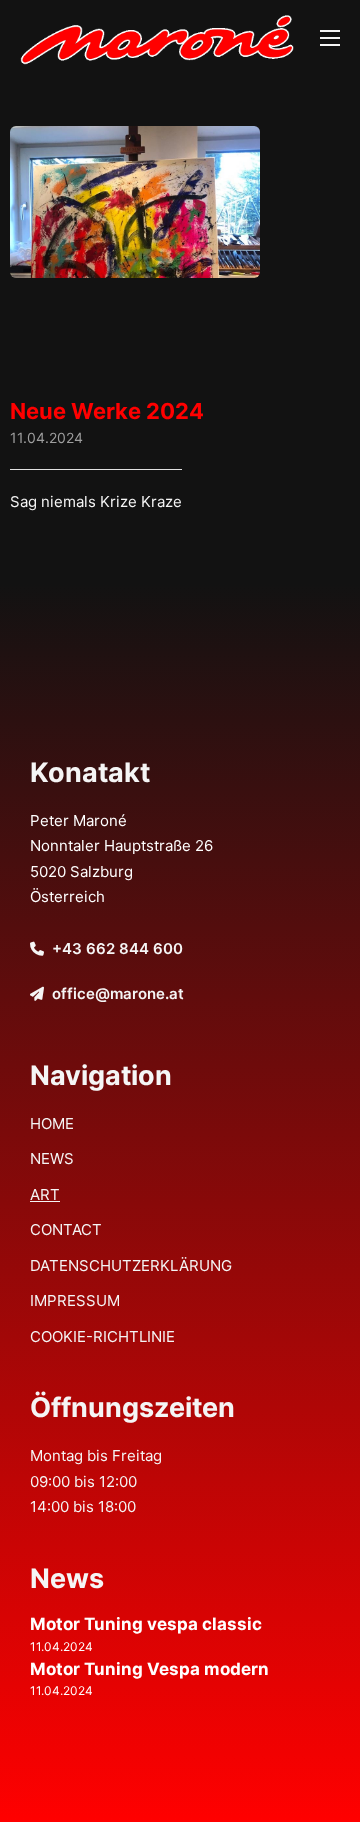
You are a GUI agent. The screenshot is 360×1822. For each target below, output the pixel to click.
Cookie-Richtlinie (102, 1336)
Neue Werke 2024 (107, 411)
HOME (52, 1123)
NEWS (52, 1158)
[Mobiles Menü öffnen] (330, 38)
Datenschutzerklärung (131, 1265)
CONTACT (66, 1229)
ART (45, 1194)
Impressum (75, 1300)
